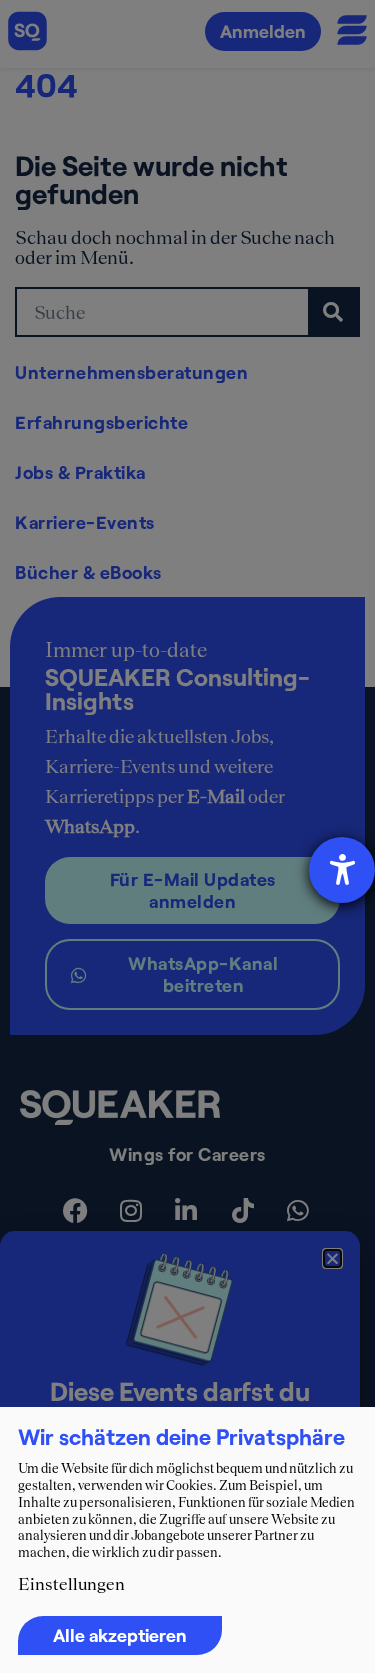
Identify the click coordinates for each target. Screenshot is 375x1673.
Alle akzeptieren (120, 1635)
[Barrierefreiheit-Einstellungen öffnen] (342, 870)
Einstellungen (71, 1584)
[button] (332, 1258)
